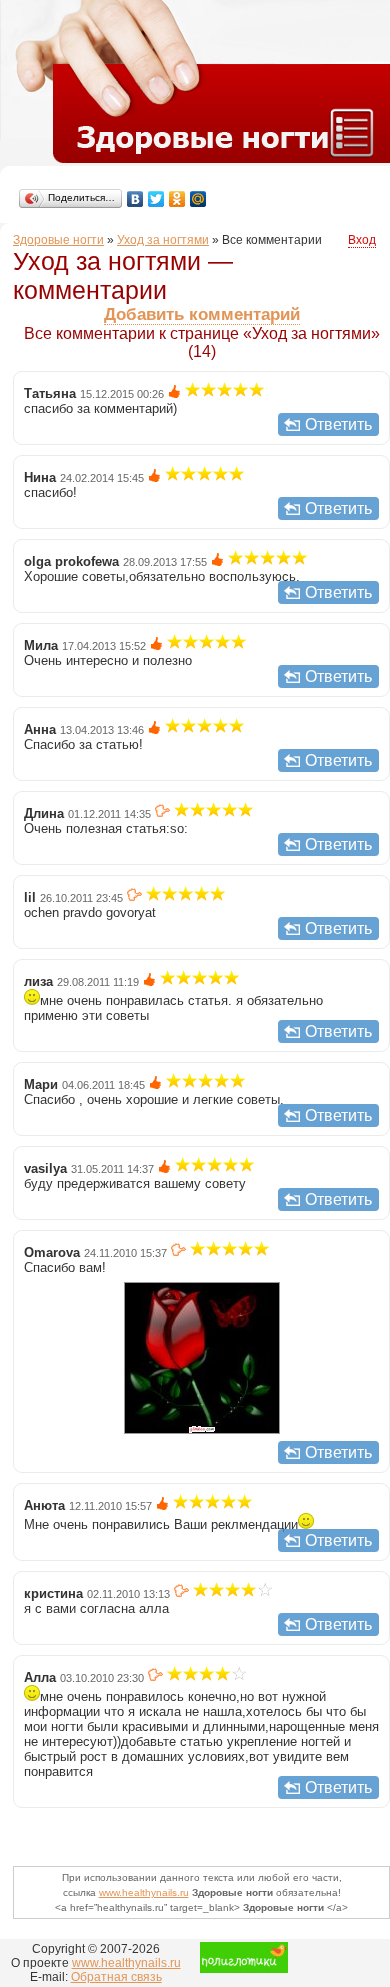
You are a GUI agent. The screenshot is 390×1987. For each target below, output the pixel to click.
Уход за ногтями (163, 240)
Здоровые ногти (58, 240)
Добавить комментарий (202, 314)
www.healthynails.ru (144, 1892)
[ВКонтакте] (135, 199)
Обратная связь (116, 1977)
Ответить (338, 424)
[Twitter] (156, 199)
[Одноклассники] (177, 199)
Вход (362, 240)
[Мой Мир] (198, 199)
